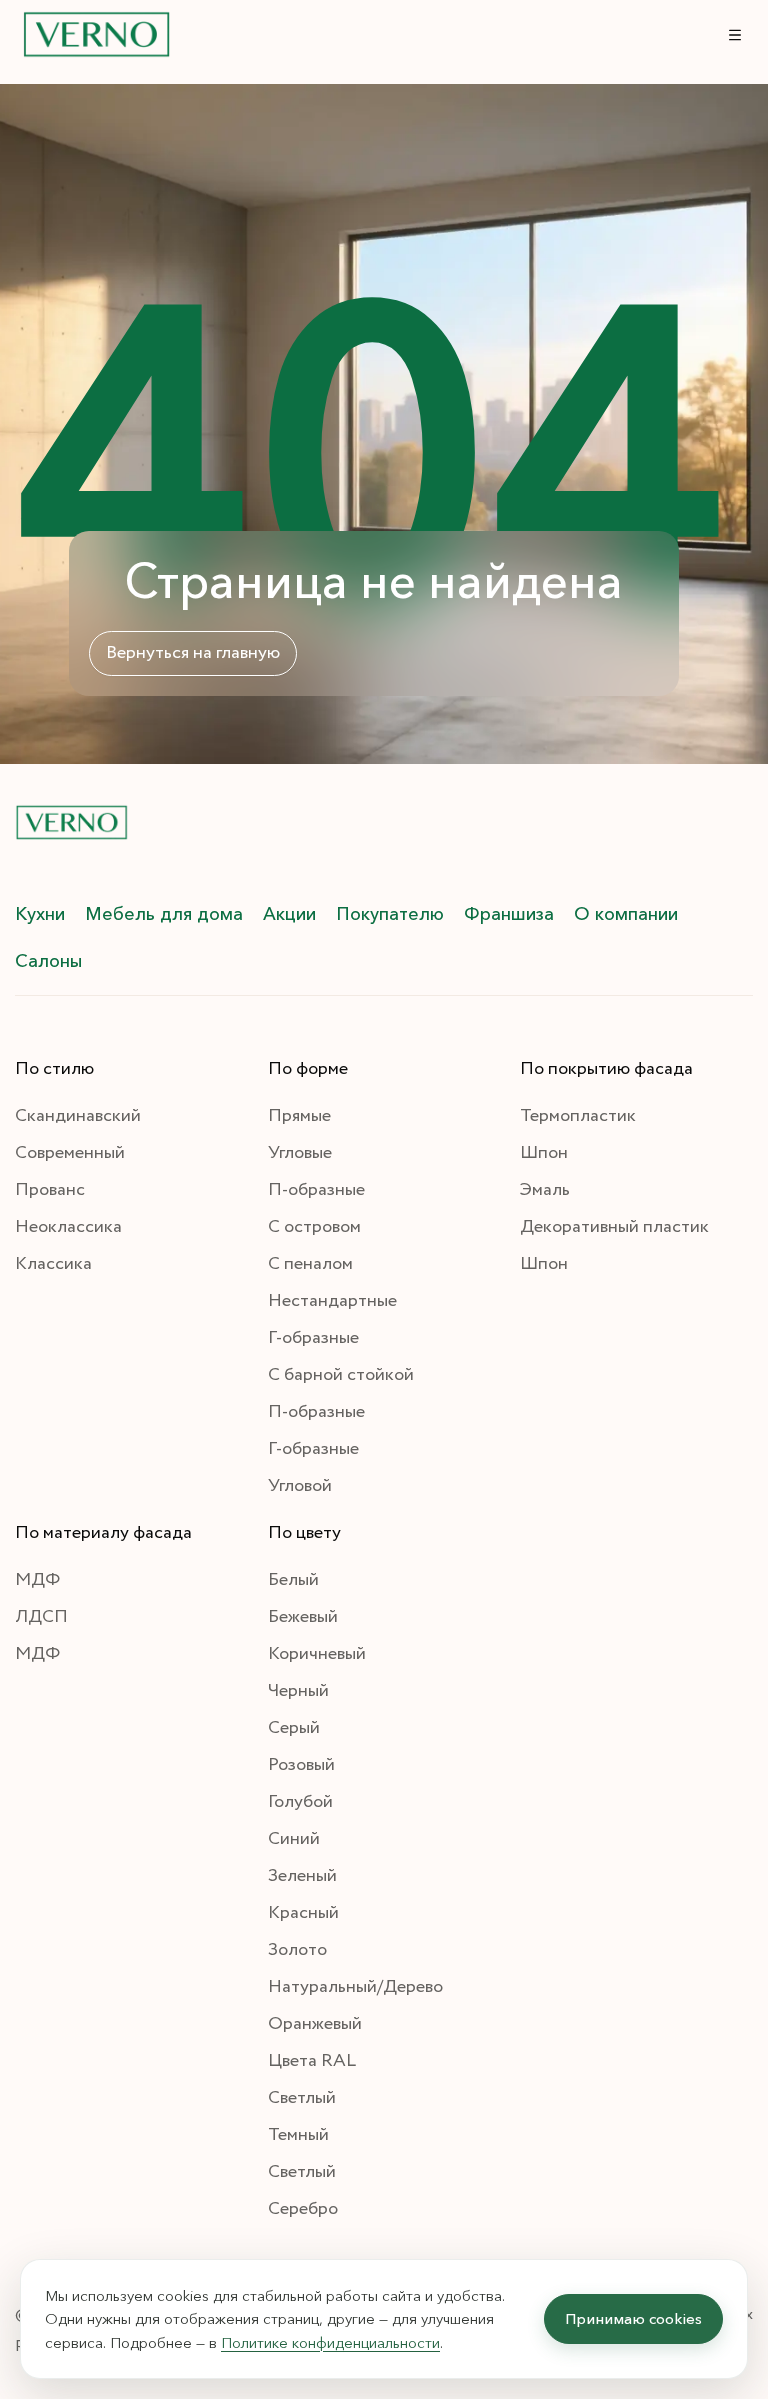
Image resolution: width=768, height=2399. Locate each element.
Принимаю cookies (633, 2318)
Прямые (299, 1116)
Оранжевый (315, 2024)
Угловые (300, 1153)
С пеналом (310, 1264)
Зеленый (302, 1876)
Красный (303, 1913)
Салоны (48, 961)
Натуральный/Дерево (355, 1987)
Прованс (50, 1190)
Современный (70, 1153)
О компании (626, 914)
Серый (294, 1728)
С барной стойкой (341, 1375)
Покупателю (390, 914)
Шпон (544, 1153)
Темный (298, 2135)
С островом (314, 1227)
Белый (293, 1580)
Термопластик (578, 1116)
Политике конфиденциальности (330, 2342)
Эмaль (545, 1190)
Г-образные (313, 1338)
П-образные (316, 1190)
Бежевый (303, 1617)
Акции (289, 914)
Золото (297, 1950)
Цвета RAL (312, 2061)
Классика (53, 1264)
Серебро (303, 2209)
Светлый (302, 2098)
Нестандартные (332, 1301)
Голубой (300, 1802)
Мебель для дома (164, 914)
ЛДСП (41, 1617)
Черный (298, 1691)
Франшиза (509, 914)
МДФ (37, 1580)
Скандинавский (78, 1116)
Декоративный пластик (614, 1227)
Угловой (300, 1486)
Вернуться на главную (193, 653)
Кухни (40, 914)
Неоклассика (68, 1227)
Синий (294, 1839)
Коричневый (317, 1654)
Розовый (301, 1765)
